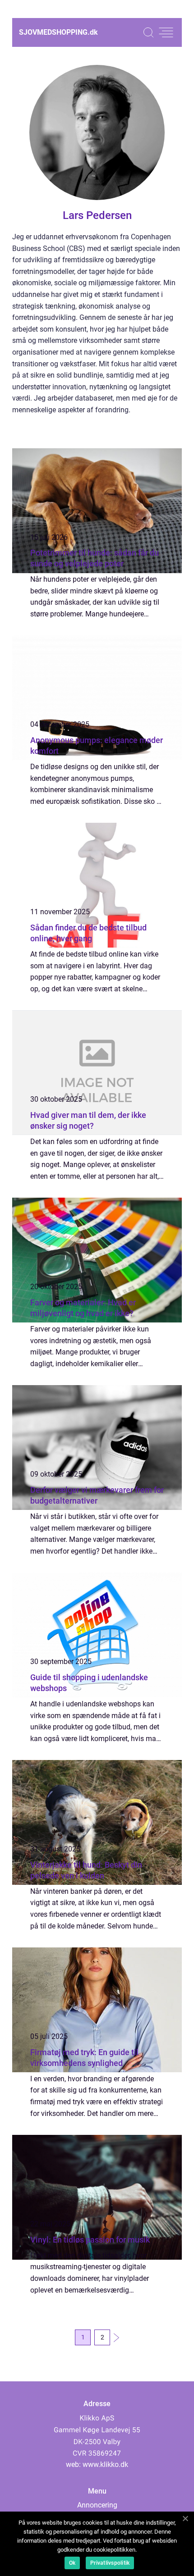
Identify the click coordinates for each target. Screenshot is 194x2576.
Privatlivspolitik (110, 2563)
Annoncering (97, 2505)
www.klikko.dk (105, 2464)
